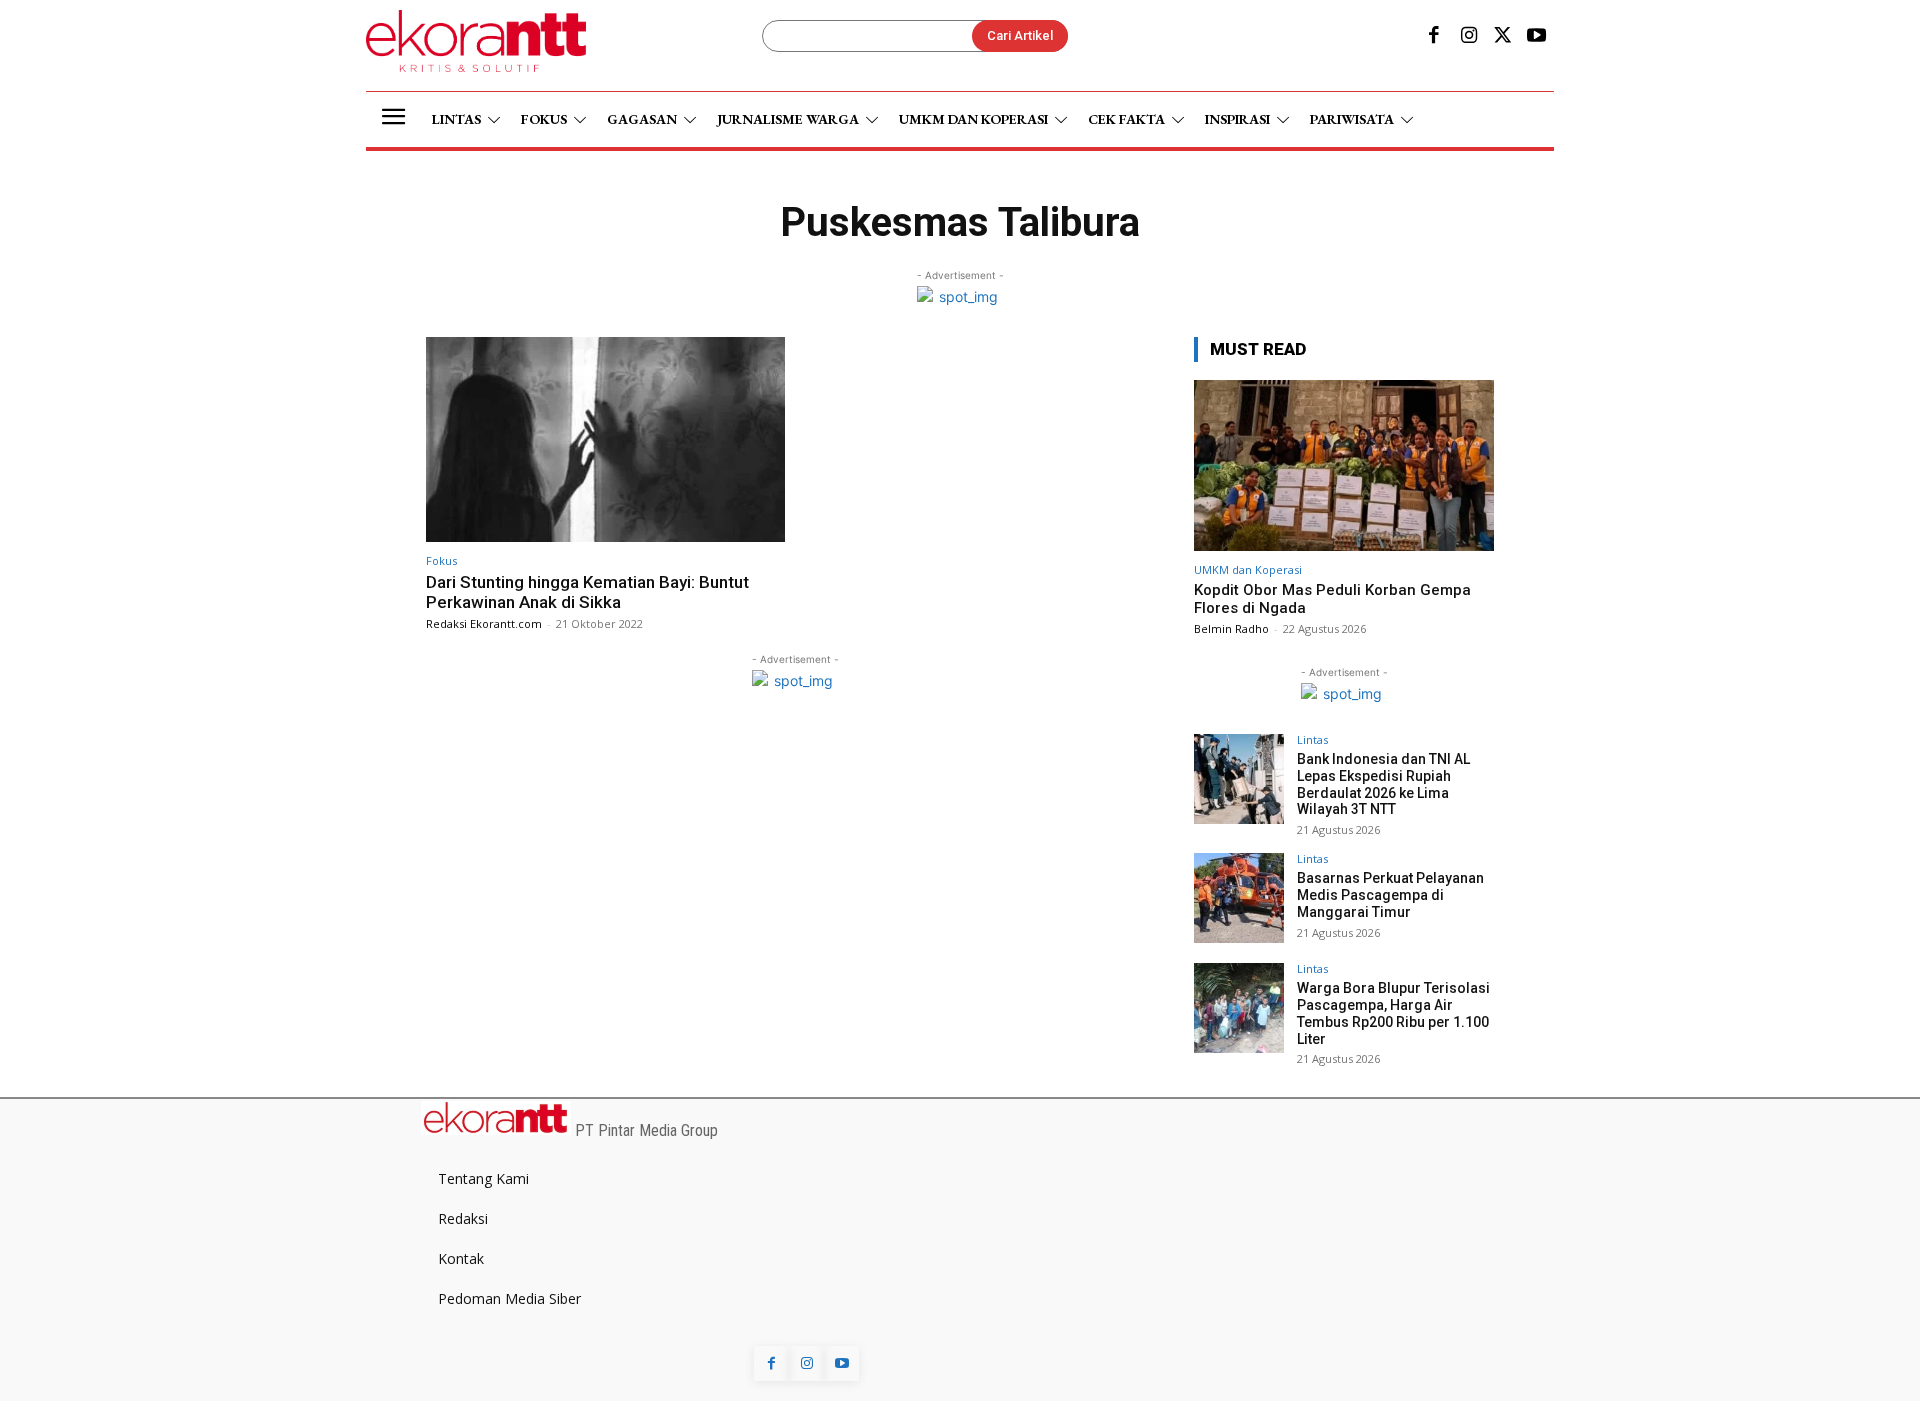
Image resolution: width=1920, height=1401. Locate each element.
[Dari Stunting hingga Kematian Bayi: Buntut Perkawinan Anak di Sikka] (605, 439)
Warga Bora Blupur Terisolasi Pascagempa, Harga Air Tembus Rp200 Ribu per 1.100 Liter (1393, 1013)
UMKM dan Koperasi (1248, 569)
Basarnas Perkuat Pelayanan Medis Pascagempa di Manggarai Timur (1390, 895)
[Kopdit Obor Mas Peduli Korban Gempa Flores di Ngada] (1344, 465)
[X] (1503, 37)
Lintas (1312, 739)
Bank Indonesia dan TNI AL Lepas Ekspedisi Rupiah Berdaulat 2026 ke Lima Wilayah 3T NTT (1383, 784)
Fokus (441, 560)
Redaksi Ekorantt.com (484, 623)
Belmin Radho (1231, 628)
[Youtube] (1537, 37)
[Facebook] (1434, 37)
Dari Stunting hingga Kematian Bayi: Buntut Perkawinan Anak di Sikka (587, 592)
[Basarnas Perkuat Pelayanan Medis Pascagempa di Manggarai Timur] (1239, 898)
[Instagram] (1468, 37)
